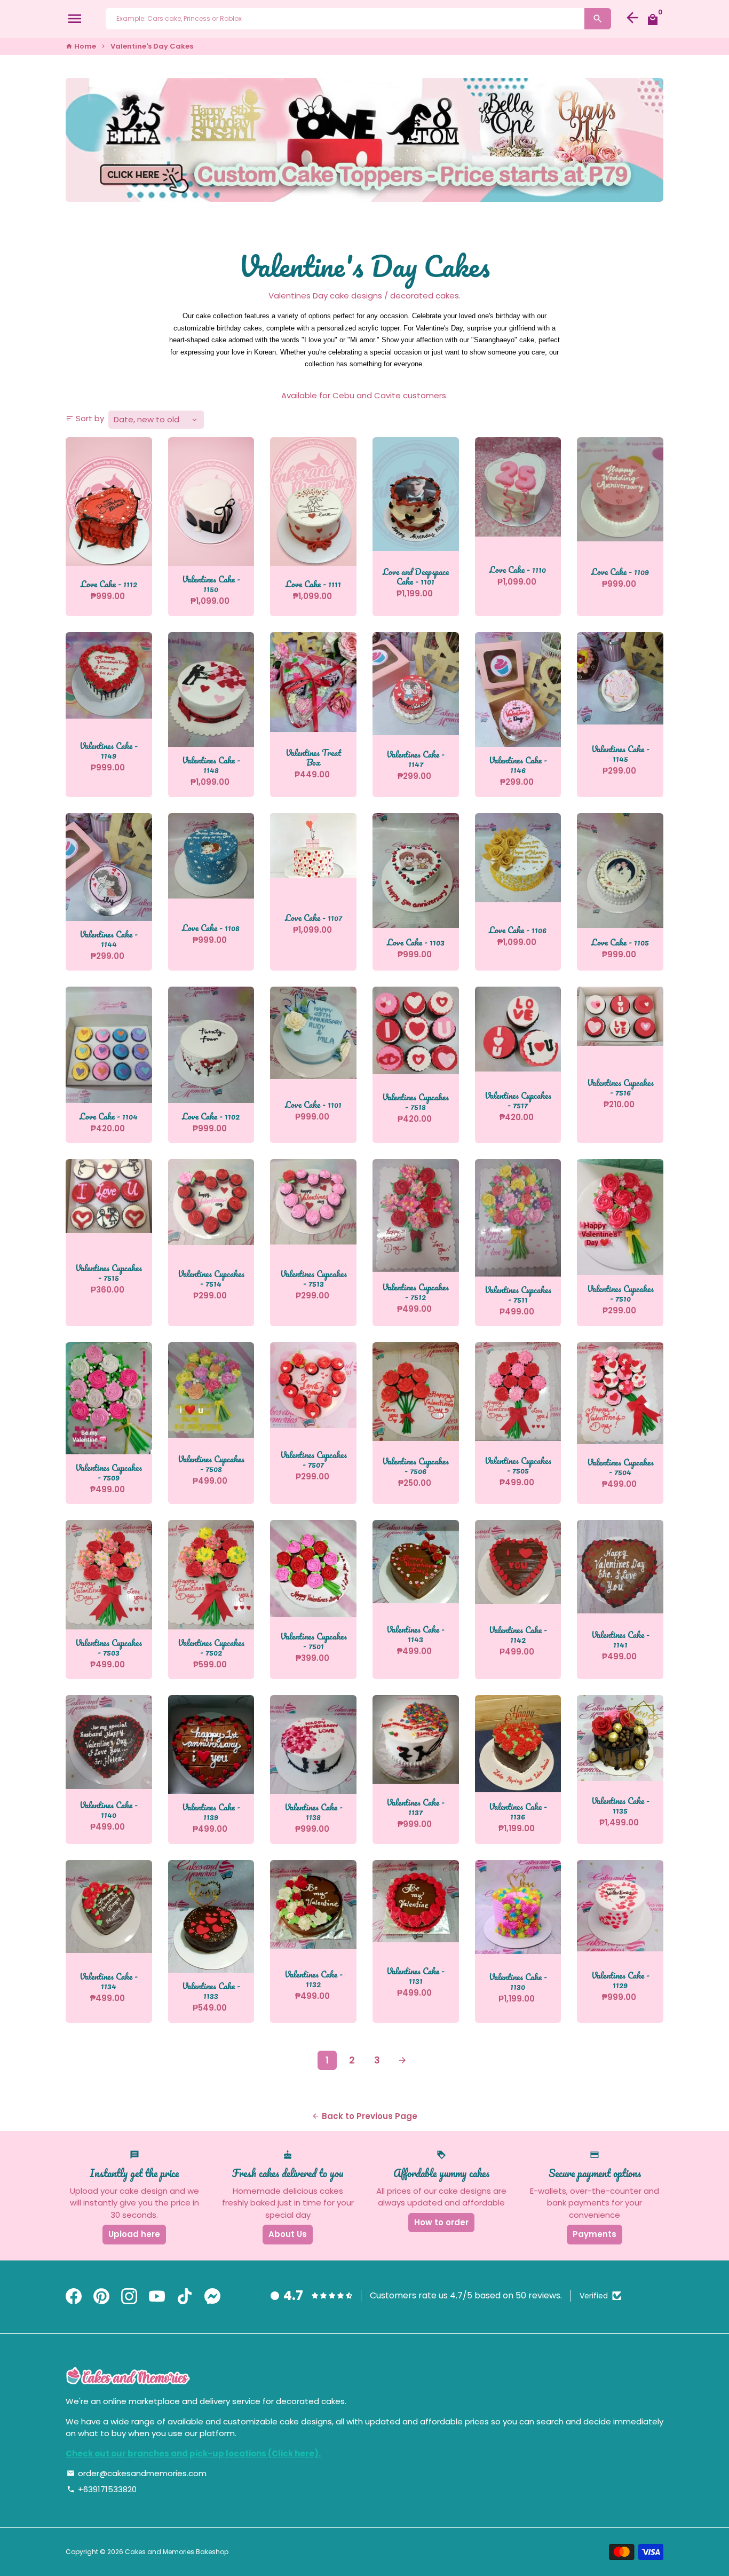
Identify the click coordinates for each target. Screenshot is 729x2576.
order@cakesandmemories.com (137, 2473)
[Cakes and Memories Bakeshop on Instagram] (129, 2297)
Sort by (85, 418)
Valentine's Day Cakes (152, 46)
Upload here (134, 2234)
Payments (595, 2234)
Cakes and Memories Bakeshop (177, 2552)
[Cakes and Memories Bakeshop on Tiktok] (185, 2297)
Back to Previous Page (364, 2116)
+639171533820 (102, 2489)
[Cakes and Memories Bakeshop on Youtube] (157, 2297)
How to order (441, 2222)
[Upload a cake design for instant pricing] (364, 140)
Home (81, 46)
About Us (288, 2234)
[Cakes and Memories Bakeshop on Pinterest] (101, 2297)
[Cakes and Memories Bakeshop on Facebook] (74, 2297)
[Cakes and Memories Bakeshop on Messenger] (212, 2297)
